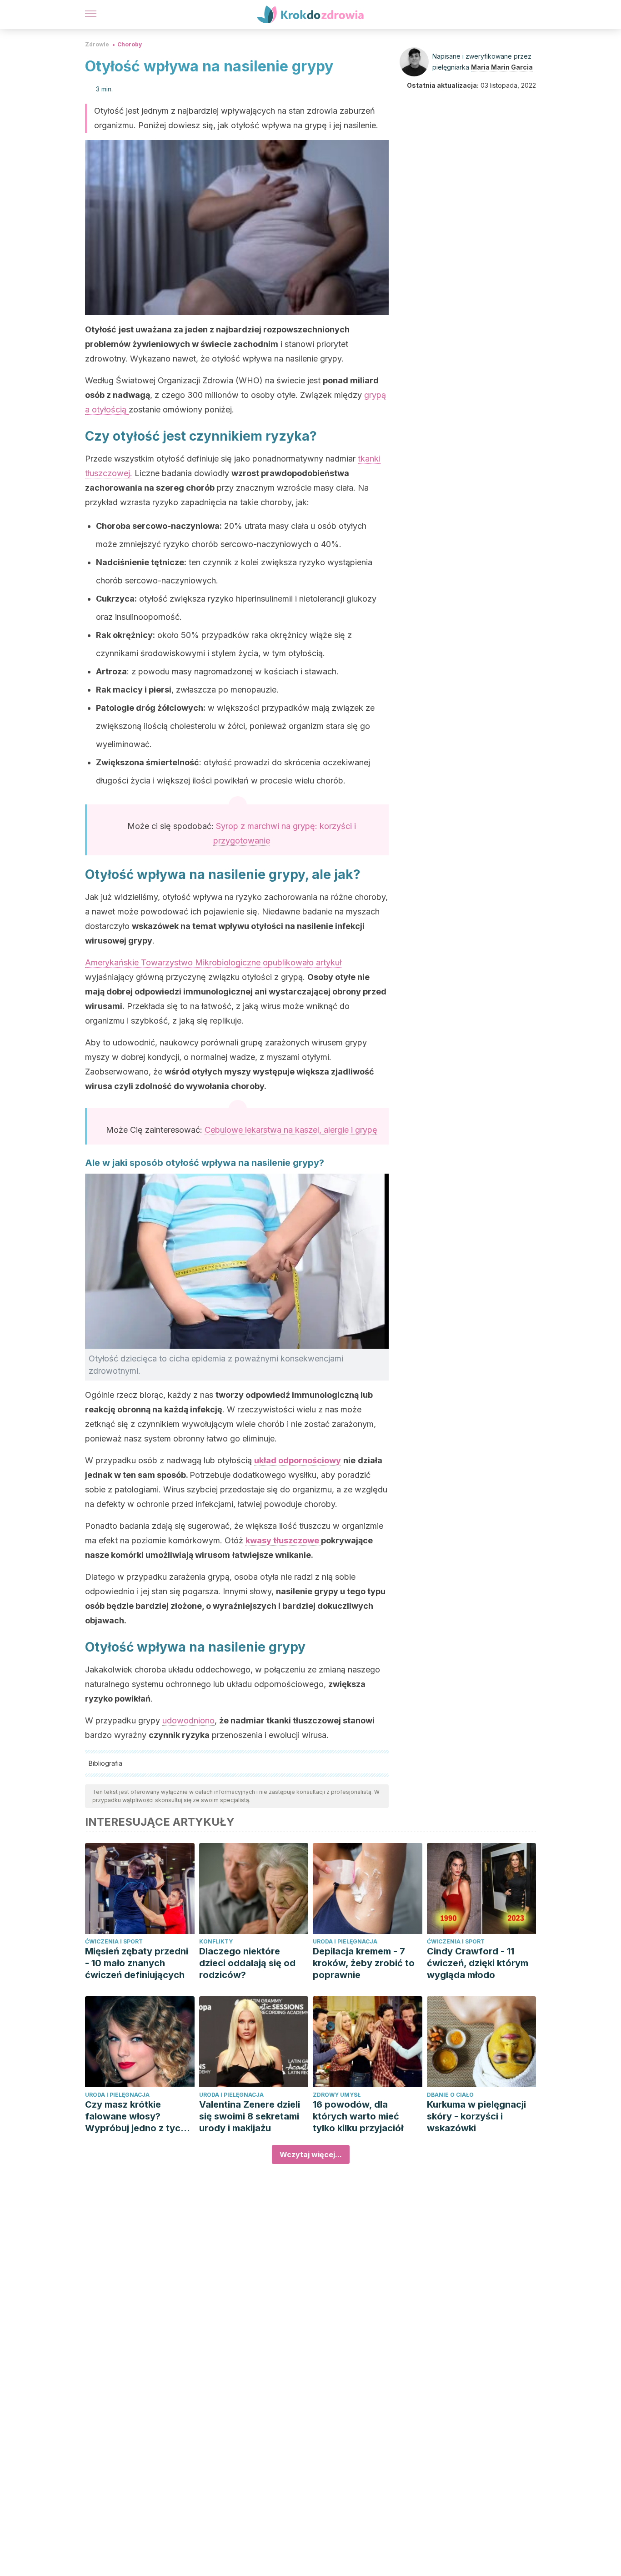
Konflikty (216, 1941)
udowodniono (188, 1720)
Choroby (130, 44)
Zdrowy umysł (337, 2095)
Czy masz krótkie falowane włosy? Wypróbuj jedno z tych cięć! (135, 2117)
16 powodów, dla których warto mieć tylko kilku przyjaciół (358, 2116)
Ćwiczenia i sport (114, 1941)
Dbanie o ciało (450, 2095)
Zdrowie (97, 44)
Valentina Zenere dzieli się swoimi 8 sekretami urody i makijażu (250, 2116)
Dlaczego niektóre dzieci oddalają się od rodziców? (247, 1963)
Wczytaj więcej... (311, 2154)
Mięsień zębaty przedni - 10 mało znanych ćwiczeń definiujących (137, 1963)
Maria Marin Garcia (502, 67)
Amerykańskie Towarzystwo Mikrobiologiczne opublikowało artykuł (213, 962)
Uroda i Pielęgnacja (345, 1941)
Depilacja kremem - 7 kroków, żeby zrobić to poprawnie (364, 1963)
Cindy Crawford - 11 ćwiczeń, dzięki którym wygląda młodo (478, 1963)
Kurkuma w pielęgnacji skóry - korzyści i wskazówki (476, 2116)
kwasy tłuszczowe (283, 1540)
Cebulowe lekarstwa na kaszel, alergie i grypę (291, 1130)
